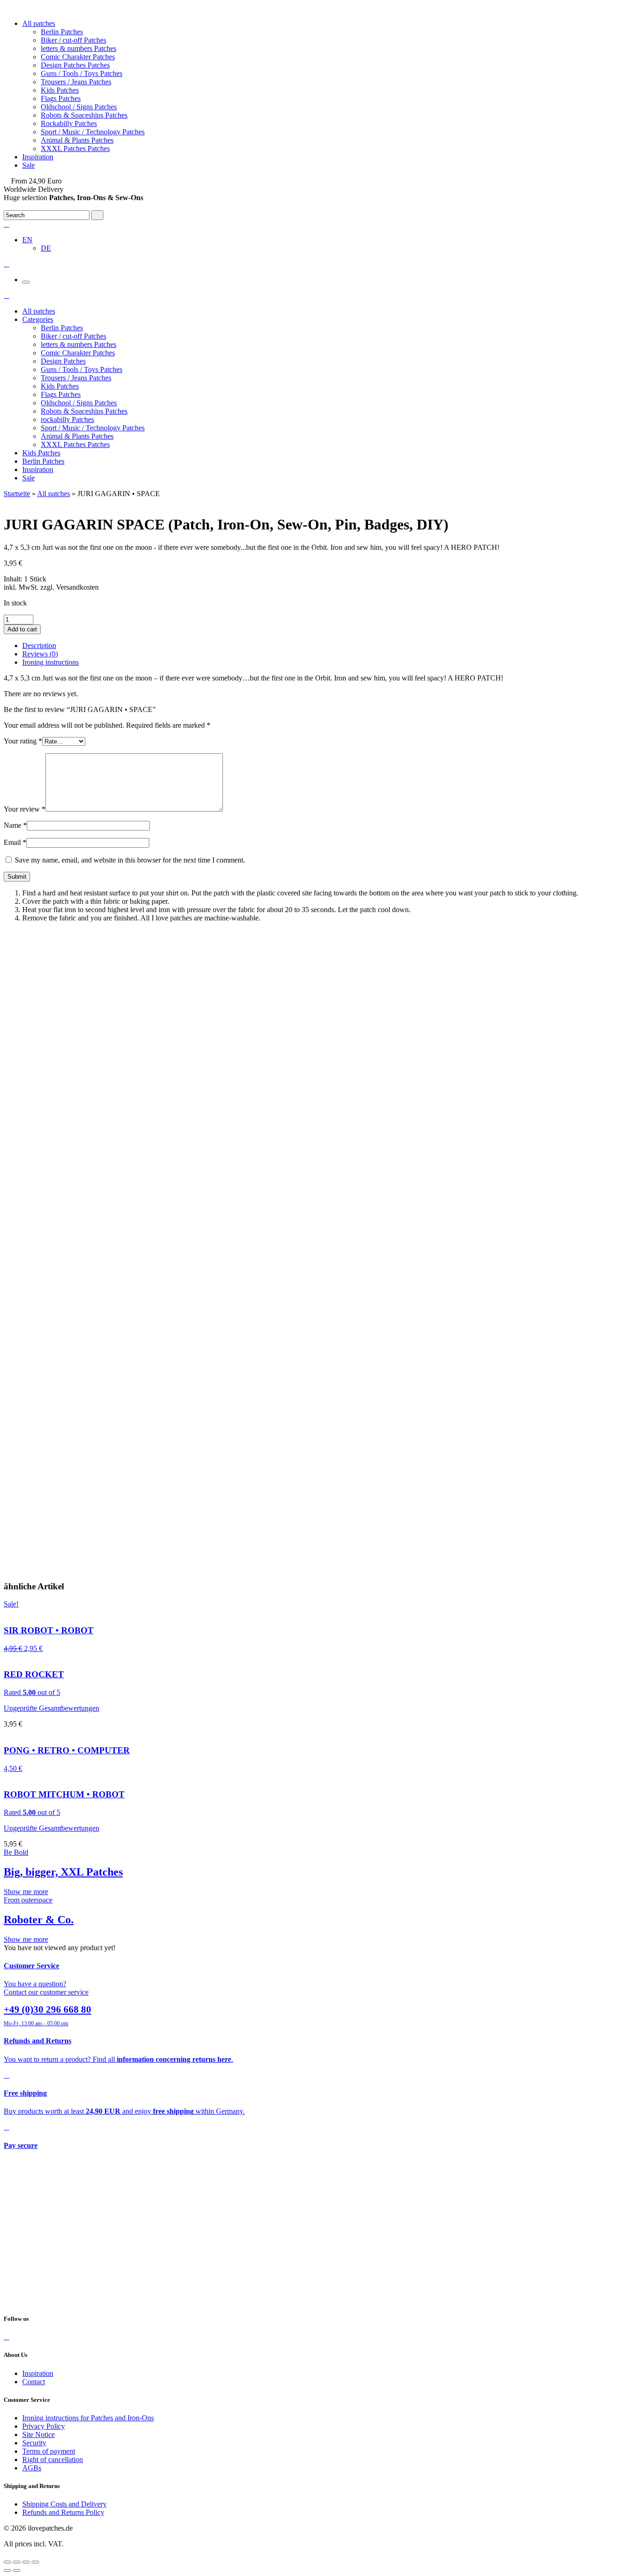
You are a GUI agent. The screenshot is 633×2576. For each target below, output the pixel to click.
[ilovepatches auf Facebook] (6, 2337)
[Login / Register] (6, 224)
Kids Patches (60, 90)
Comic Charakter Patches (78, 57)
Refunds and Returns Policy (63, 2512)
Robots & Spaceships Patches (84, 115)
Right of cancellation (53, 2459)
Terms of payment (49, 2451)
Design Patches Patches (75, 65)
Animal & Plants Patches (77, 140)
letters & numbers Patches (79, 48)
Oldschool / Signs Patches (79, 107)
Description (39, 646)
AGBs (32, 2468)
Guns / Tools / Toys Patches (82, 73)
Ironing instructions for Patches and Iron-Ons (88, 2418)
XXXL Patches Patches (75, 148)
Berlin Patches (62, 32)
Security (34, 2443)
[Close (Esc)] (7, 2562)
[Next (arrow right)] (17, 2570)
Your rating (23, 741)
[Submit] (97, 215)
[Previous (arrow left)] (7, 2570)
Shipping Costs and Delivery (64, 2504)
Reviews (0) (40, 654)
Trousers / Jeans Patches (76, 82)
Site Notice (38, 2434)
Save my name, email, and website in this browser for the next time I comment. (130, 860)
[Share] (17, 2562)
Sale (28, 165)
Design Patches (63, 361)
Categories (38, 319)
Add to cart (22, 629)
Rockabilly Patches (69, 123)
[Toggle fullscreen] (26, 2562)
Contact (34, 2382)
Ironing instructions (51, 662)
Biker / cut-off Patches (73, 40)
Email (15, 842)
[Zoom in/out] (35, 2562)
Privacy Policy (44, 2426)
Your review (25, 809)
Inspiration (38, 157)
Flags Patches (61, 98)
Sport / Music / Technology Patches (93, 132)
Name (15, 825)
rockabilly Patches (67, 419)
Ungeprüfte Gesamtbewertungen (51, 1708)
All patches (39, 23)
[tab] (326, 646)
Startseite (17, 494)
